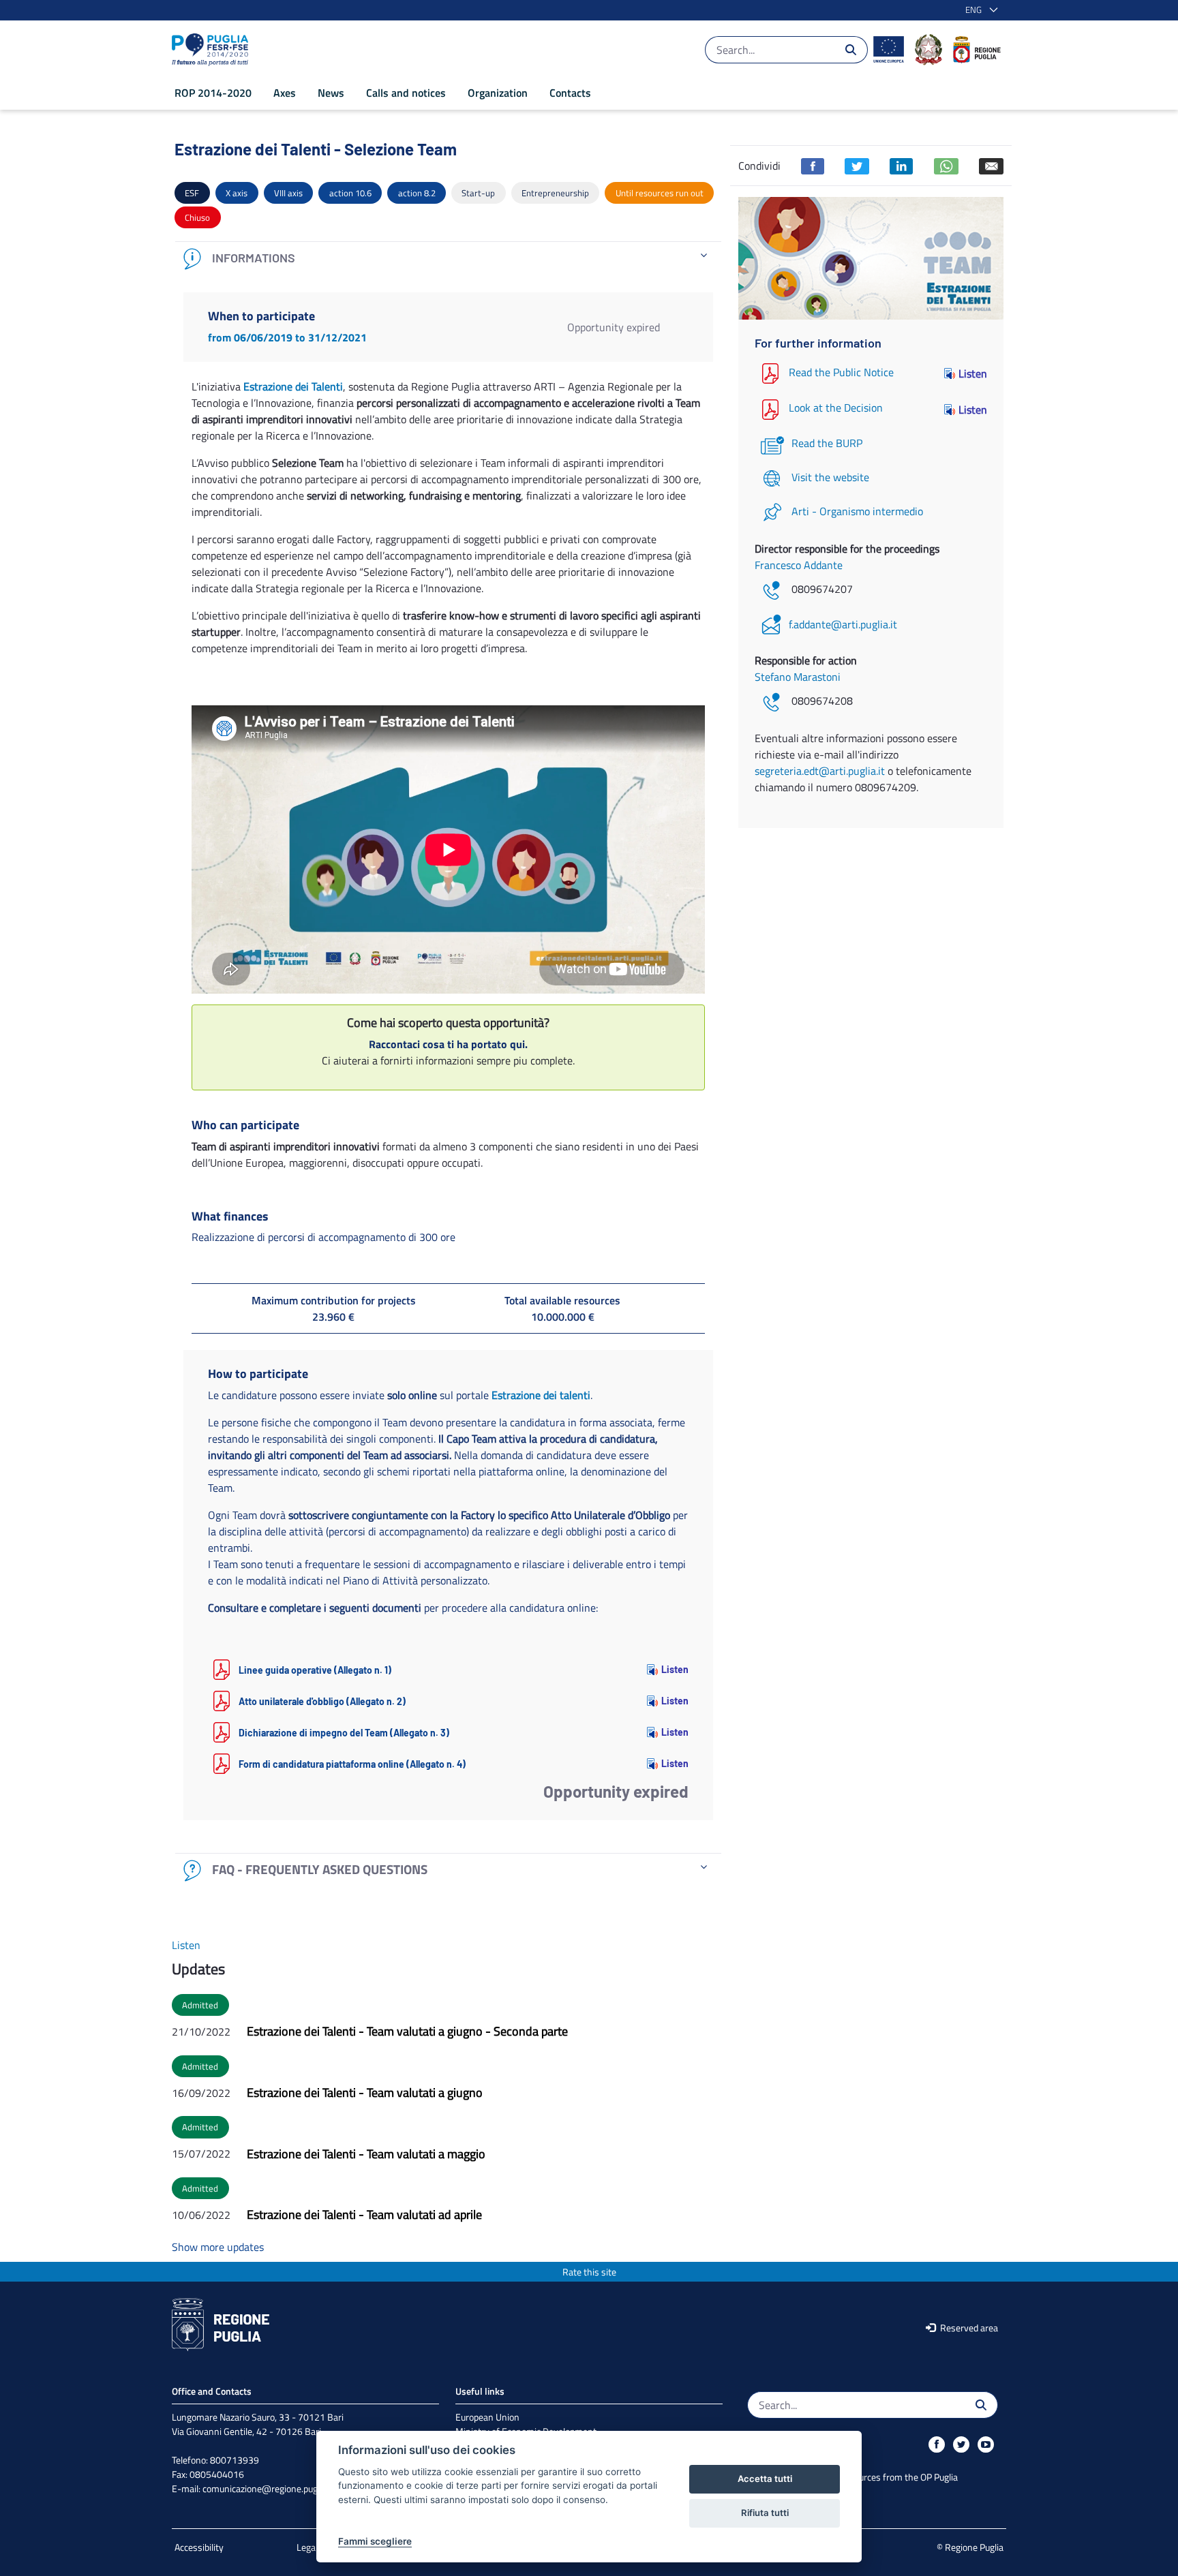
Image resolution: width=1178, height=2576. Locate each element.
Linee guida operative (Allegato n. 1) (315, 1670)
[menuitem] (213, 93)
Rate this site (589, 2272)
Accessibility (199, 2547)
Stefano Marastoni (798, 677)
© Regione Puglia (970, 2547)
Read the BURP (827, 443)
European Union (487, 2417)
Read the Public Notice (841, 372)
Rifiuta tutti (765, 2513)
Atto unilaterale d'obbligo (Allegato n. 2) (322, 1701)
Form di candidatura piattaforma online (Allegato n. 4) (352, 1764)
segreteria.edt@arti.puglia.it (820, 771)
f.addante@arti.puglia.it (843, 624)
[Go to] (213, 50)
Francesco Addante (799, 565)
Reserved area (968, 2328)
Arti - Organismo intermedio (857, 511)
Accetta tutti (765, 2479)
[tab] (448, 259)
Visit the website (830, 477)
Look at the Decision (836, 408)
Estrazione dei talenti (541, 1395)
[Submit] (851, 50)
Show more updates (218, 2247)
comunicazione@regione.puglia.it (268, 2488)
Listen (675, 1669)
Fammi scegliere (375, 2541)
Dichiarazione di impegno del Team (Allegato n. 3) (344, 1733)
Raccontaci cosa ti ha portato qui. (448, 1044)
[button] (979, 10)
